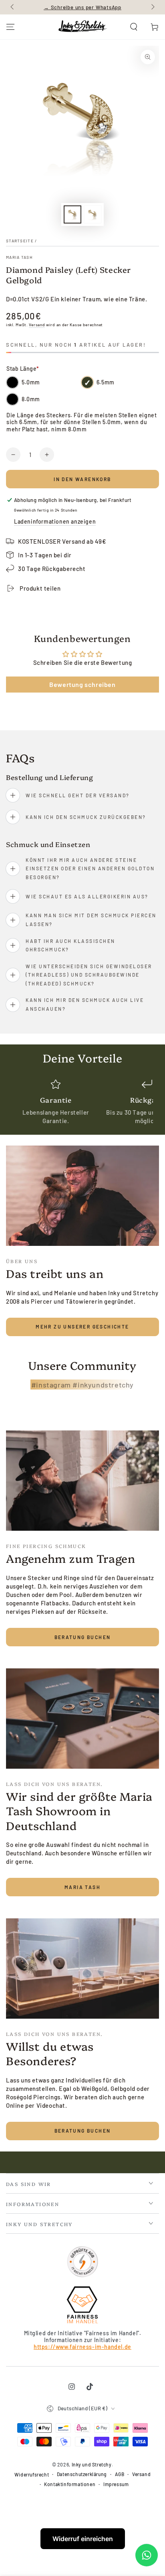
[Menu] (10, 27)
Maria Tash (19, 257)
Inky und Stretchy (92, 2464)
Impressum (116, 2484)
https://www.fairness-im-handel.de (82, 2347)
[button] (134, 27)
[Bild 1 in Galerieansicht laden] (72, 214)
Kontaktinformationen (70, 2484)
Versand (37, 325)
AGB (120, 2474)
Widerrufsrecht (32, 2474)
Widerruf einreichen (83, 2539)
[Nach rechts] (152, 7)
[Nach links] (13, 7)
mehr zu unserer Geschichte (82, 1327)
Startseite (20, 241)
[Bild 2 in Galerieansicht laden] (93, 214)
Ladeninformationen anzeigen (55, 521)
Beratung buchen (83, 1637)
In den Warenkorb (82, 479)
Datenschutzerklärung (82, 2474)
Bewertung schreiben (82, 684)
